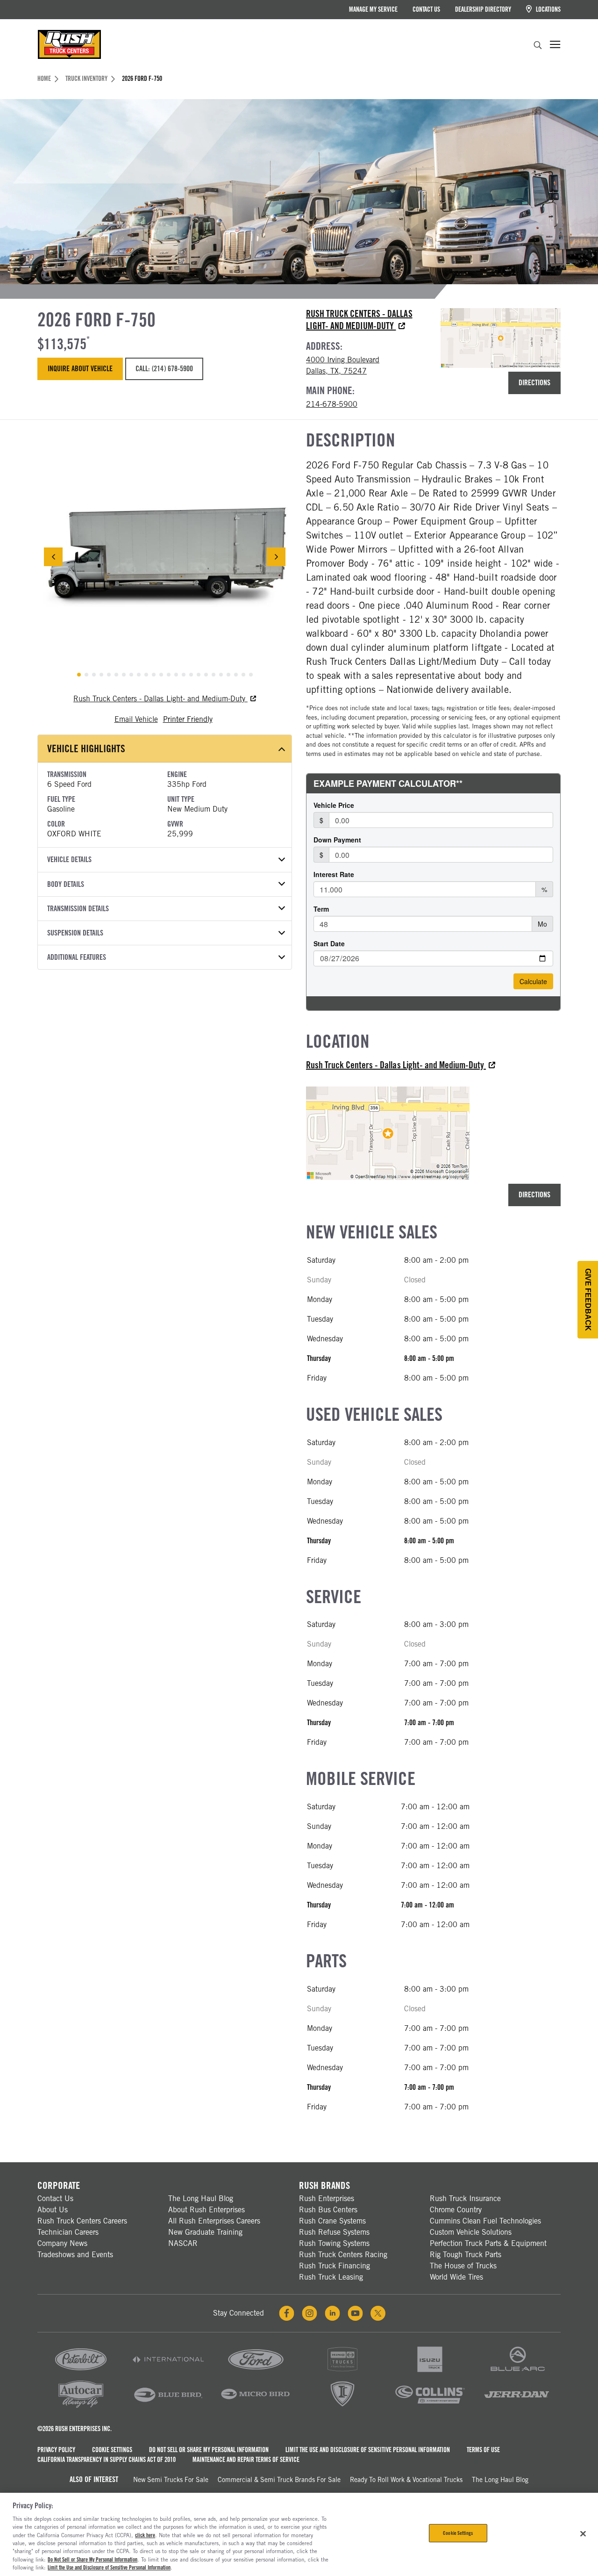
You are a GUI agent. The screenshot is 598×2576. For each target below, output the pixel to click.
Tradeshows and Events (75, 2255)
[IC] (342, 2407)
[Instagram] (310, 2313)
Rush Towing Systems (334, 2243)
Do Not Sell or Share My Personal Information (209, 2450)
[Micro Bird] (256, 2407)
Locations (548, 9)
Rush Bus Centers (328, 2210)
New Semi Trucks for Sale (171, 2480)
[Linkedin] (332, 2313)
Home (44, 79)
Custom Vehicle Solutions (471, 2232)
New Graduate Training (205, 2232)
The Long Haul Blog (201, 2198)
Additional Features (77, 957)
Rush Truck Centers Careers (82, 2221)
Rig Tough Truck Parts (466, 2255)
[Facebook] (287, 2313)
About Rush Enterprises (206, 2210)
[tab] (79, 675)
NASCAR (183, 2243)
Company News (62, 2243)
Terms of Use (483, 2450)
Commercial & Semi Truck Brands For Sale (279, 2480)
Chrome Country (456, 2210)
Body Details (66, 884)
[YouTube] (355, 2313)
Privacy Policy (56, 2450)
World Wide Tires (456, 2277)
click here (145, 2535)
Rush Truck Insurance (465, 2198)
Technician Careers (68, 2232)
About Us (53, 2210)
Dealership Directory (483, 9)
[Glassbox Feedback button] (588, 1300)
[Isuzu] (430, 2372)
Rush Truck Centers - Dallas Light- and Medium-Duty (160, 699)
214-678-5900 (332, 404)
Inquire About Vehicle (80, 369)
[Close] (583, 2533)
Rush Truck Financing (335, 2266)
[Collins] (430, 2407)
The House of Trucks (463, 2266)
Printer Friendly (188, 719)
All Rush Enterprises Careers (214, 2221)
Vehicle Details (69, 860)
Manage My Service (373, 9)
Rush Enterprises (327, 2198)
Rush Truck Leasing (331, 2277)
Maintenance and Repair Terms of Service (246, 2460)
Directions (534, 383)
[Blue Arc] (517, 2372)
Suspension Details (75, 933)
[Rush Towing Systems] (517, 2407)
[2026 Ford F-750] (165, 557)
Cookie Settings (112, 2450)
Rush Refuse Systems (334, 2232)
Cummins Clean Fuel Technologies (485, 2221)
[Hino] (342, 2372)
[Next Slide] (276, 557)
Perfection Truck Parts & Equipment (488, 2243)
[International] (168, 2372)
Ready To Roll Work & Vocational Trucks (406, 2480)
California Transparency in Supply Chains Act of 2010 (107, 2460)
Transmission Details (78, 909)
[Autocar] (81, 2407)
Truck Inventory (86, 79)
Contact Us (426, 9)
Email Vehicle (136, 719)
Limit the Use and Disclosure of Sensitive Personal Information (368, 2450)
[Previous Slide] (53, 557)
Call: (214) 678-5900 (164, 369)
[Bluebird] (168, 2407)
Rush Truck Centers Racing (343, 2255)
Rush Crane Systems (332, 2221)
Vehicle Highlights (86, 748)
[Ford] (256, 2372)
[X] (378, 2313)
